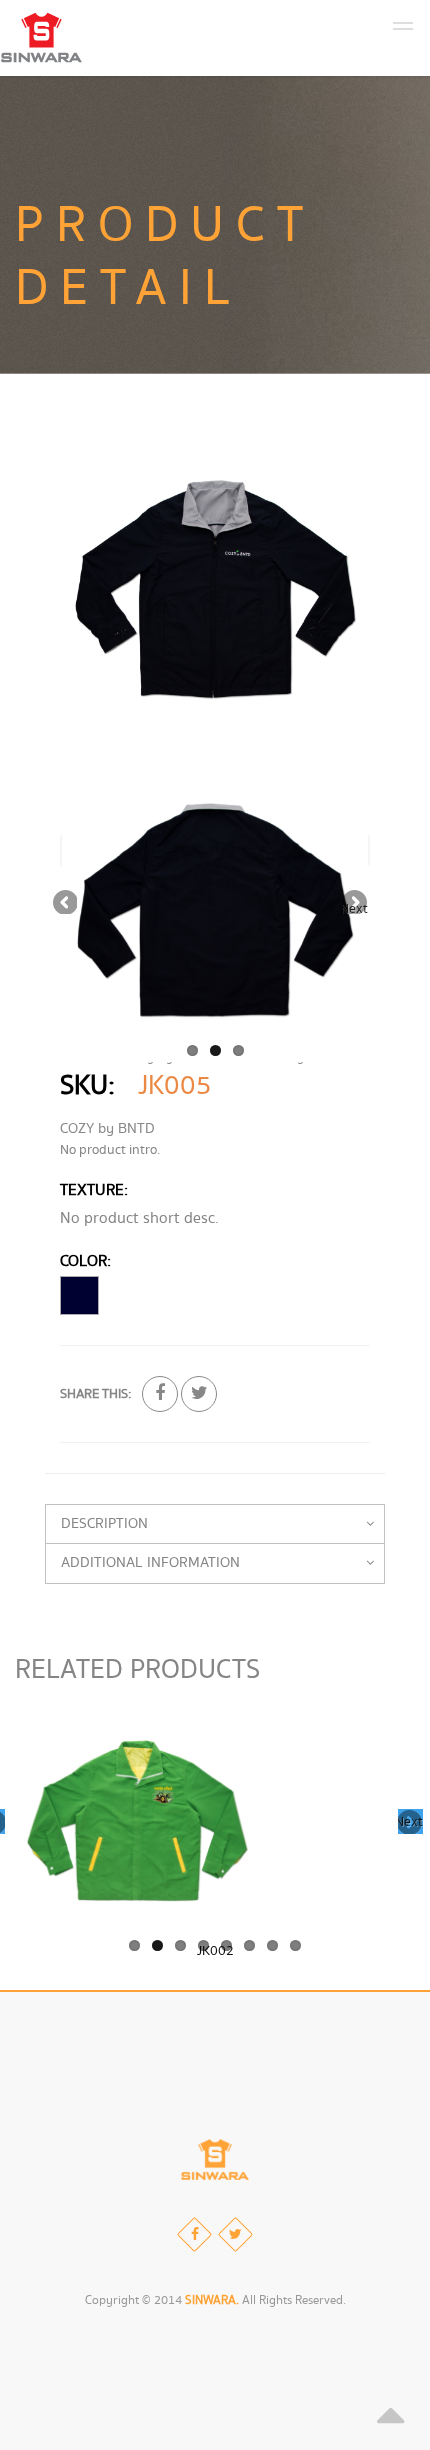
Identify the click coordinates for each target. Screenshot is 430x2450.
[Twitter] (235, 2234)
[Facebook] (194, 2234)
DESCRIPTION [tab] (104, 1524)
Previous (64, 901)
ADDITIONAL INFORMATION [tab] (150, 1563)
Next (355, 906)
